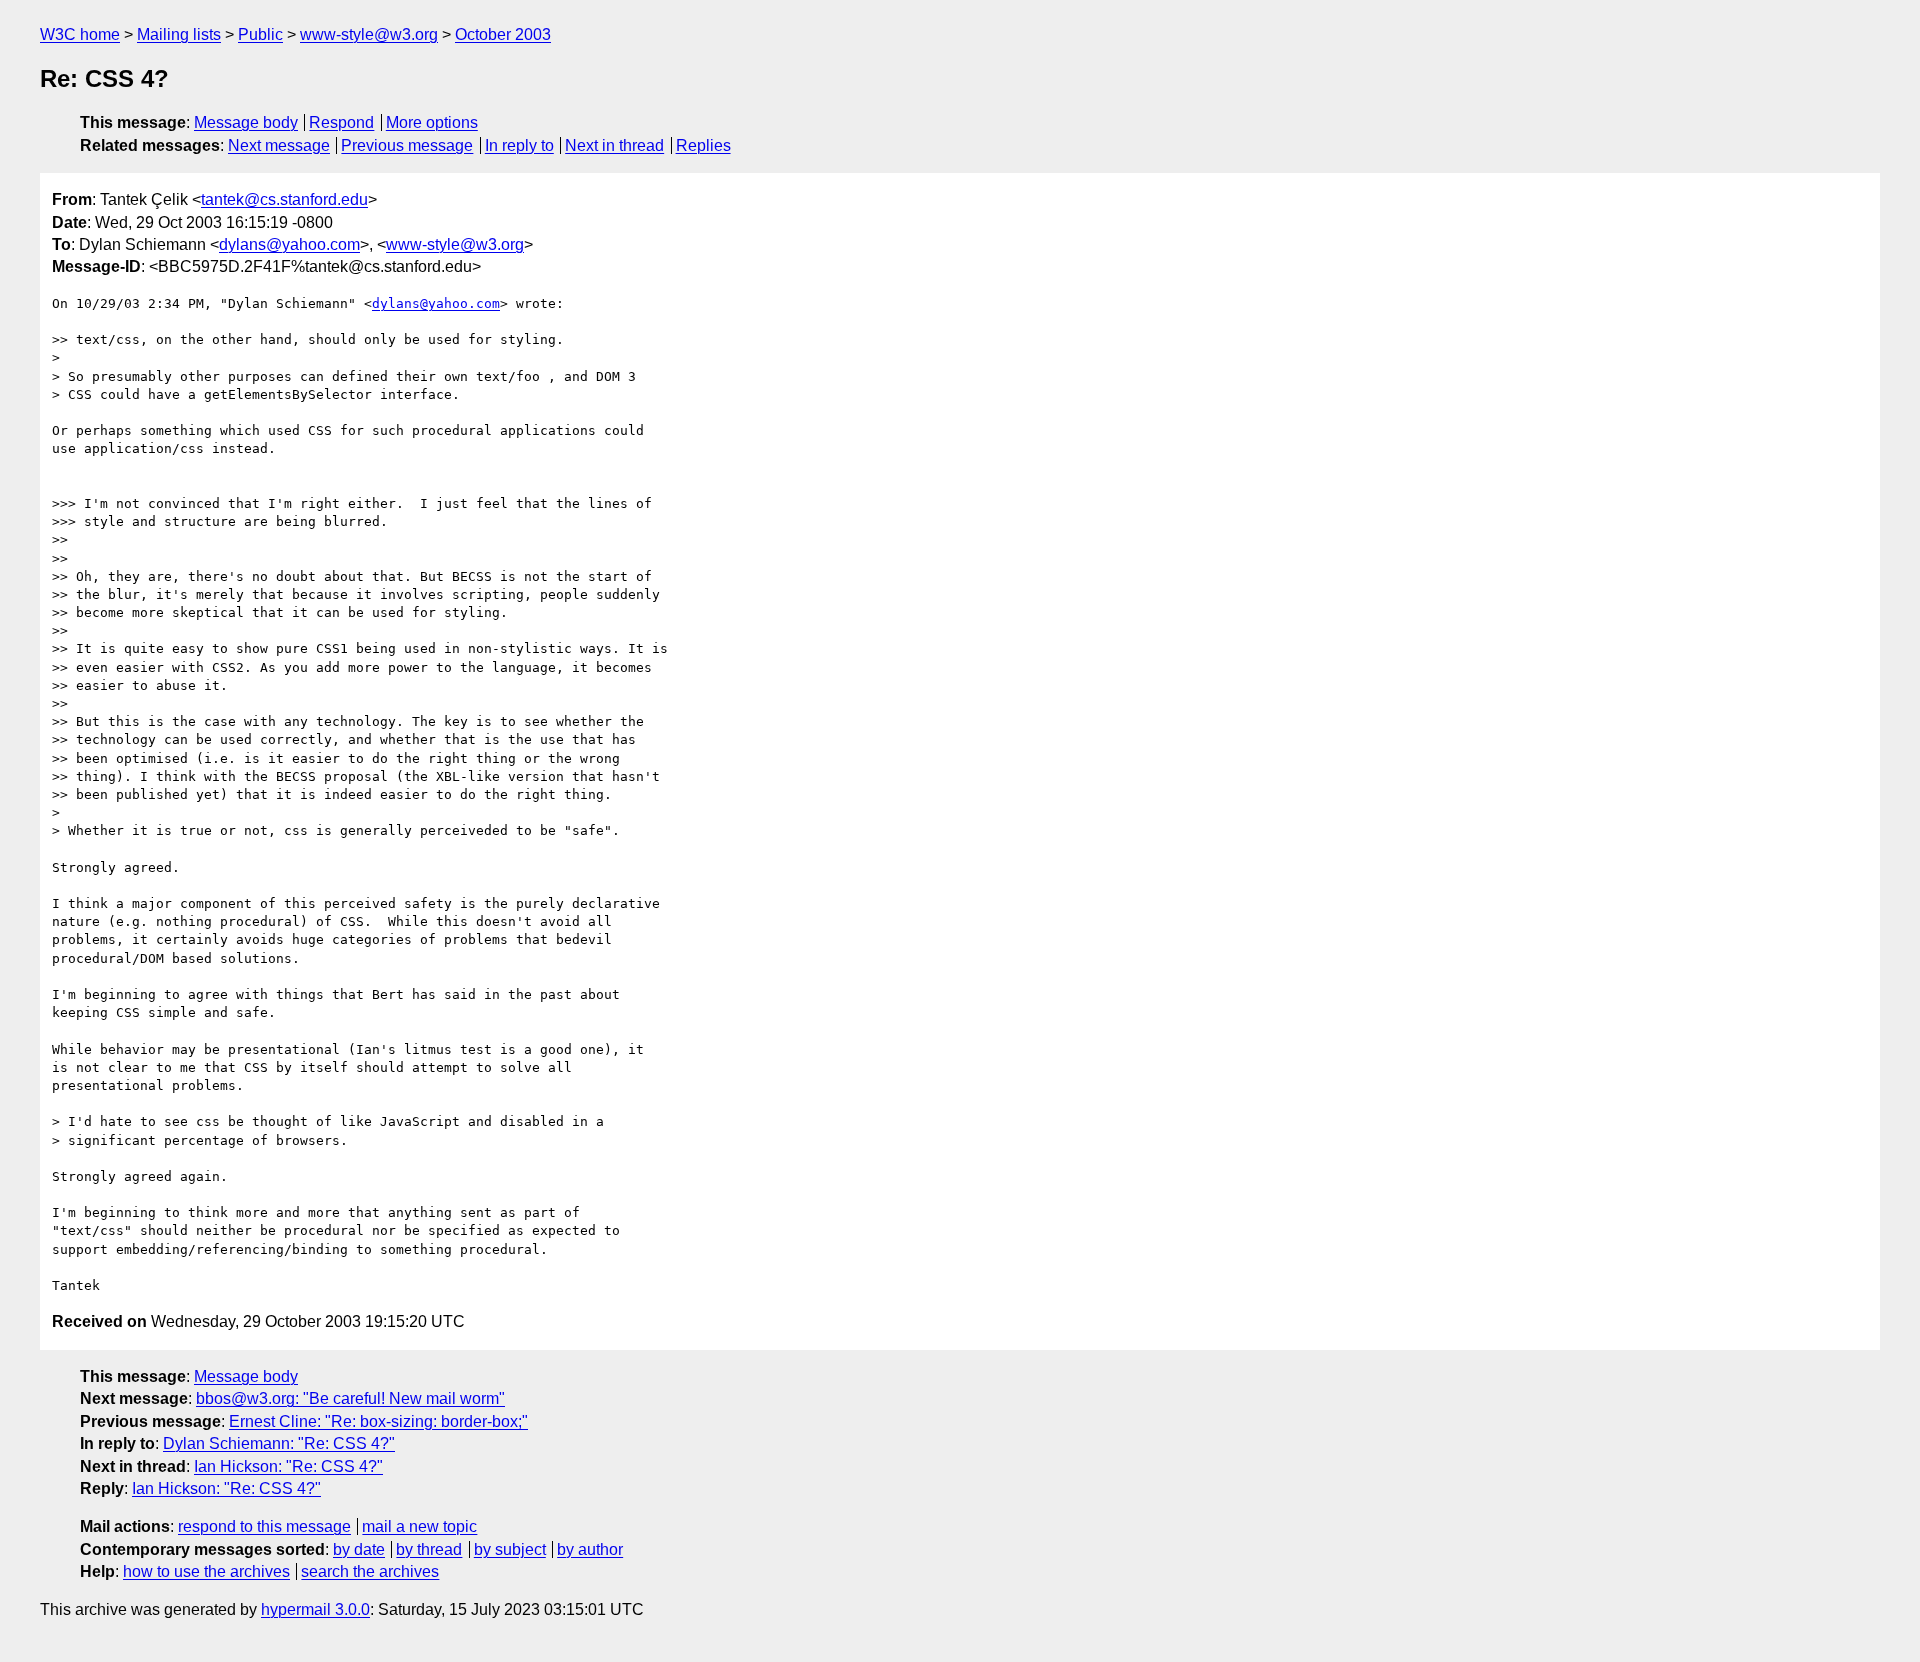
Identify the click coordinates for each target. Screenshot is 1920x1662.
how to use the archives (206, 1571)
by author (590, 1549)
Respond (341, 122)
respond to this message (264, 1526)
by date (359, 1549)
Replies (703, 145)
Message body (246, 122)
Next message (279, 145)
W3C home (80, 34)
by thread (429, 1549)
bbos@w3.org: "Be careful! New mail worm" (350, 1398)
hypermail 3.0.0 (315, 1609)
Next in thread (614, 145)
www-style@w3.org (369, 34)
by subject (510, 1549)
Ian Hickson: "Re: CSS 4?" (288, 1466)
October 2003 (503, 34)
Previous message (407, 145)
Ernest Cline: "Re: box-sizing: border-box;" (378, 1421)
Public (260, 34)
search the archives (370, 1571)
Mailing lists (179, 34)
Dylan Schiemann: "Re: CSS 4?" (279, 1443)
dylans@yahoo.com (289, 244)
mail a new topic (419, 1526)
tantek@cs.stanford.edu (284, 199)
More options (432, 122)
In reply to (519, 145)
